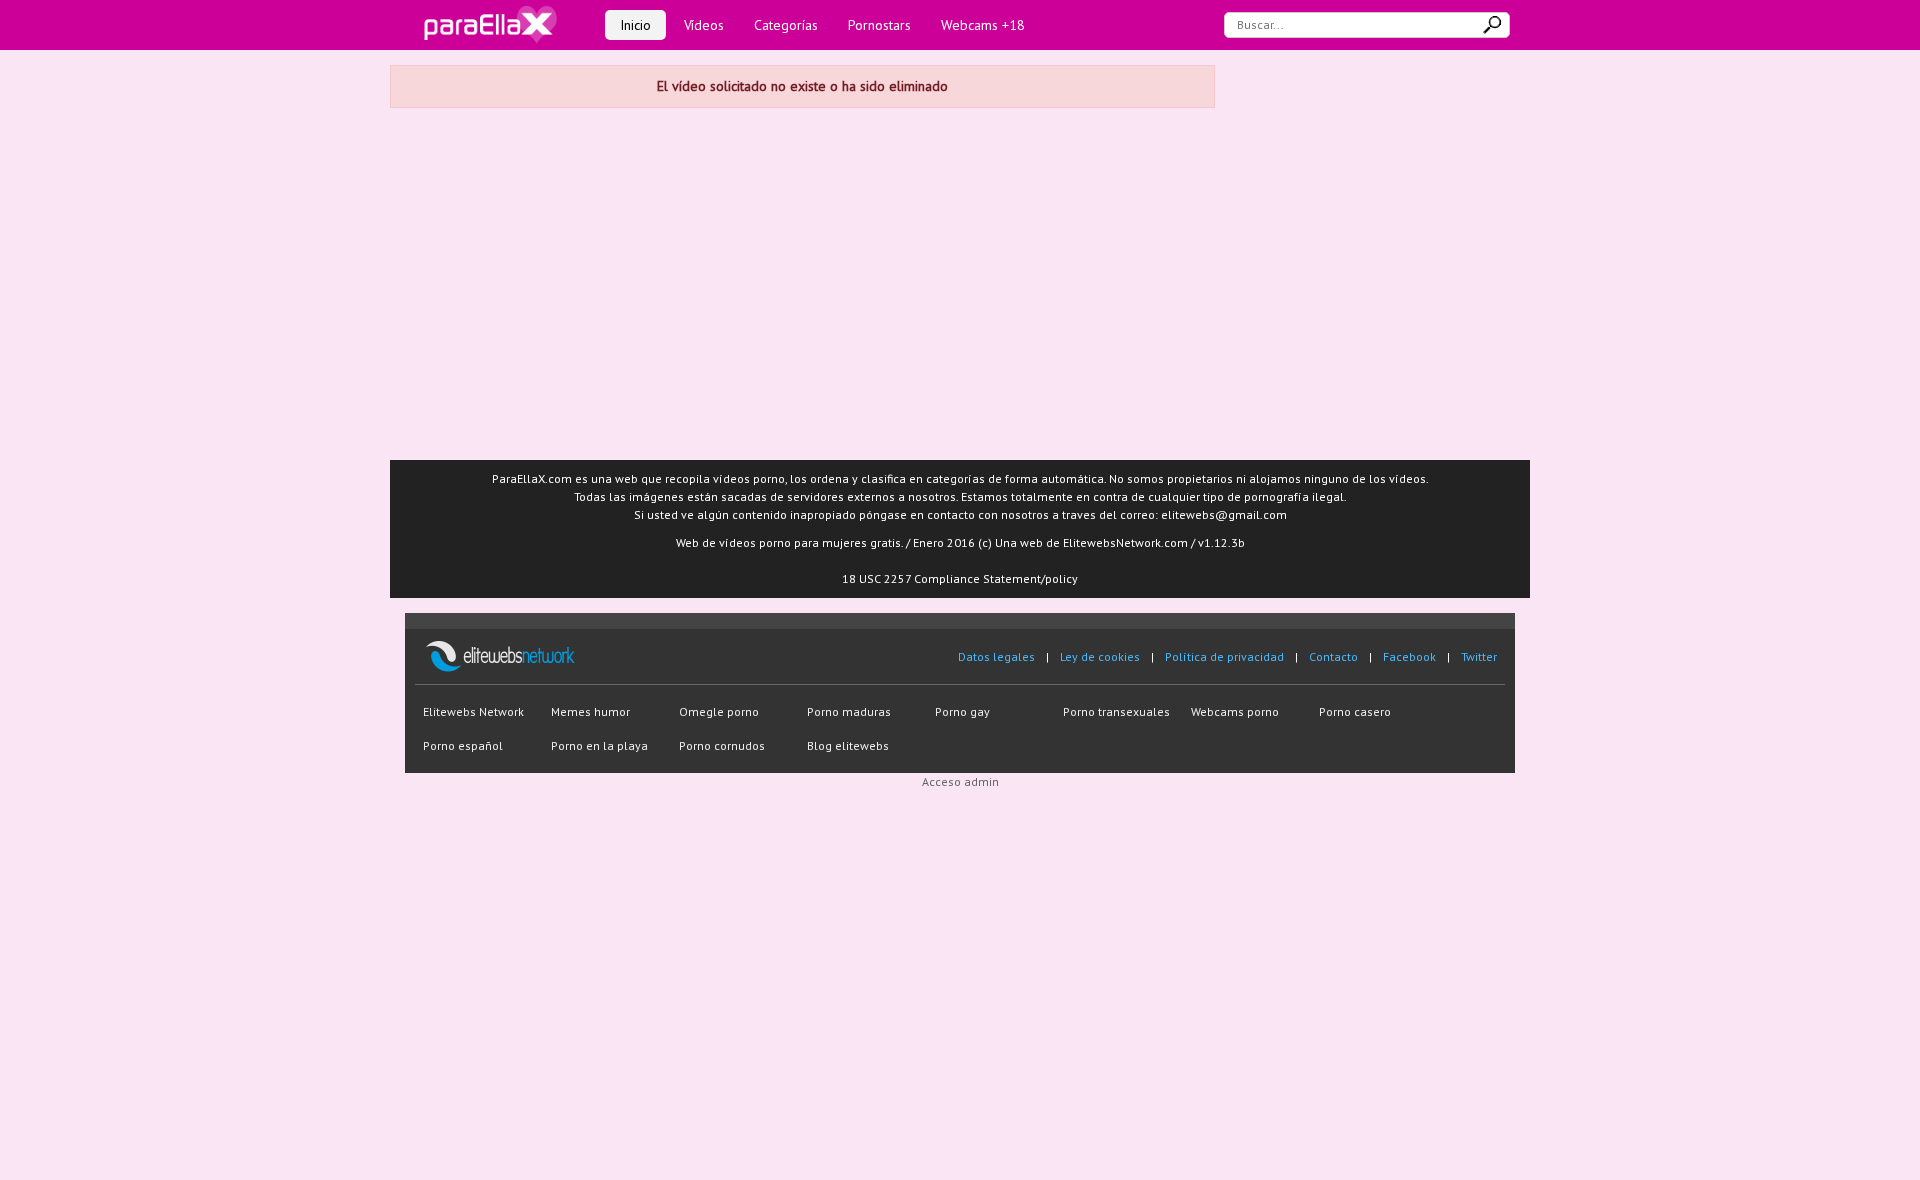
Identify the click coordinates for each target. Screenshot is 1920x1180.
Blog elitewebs (848, 745)
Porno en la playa (599, 745)
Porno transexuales (1116, 711)
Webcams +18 (983, 25)
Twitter (1479, 656)
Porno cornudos (722, 745)
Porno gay (962, 711)
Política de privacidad (1224, 656)
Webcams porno (1235, 711)
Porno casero (1355, 711)
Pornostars (879, 25)
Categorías (786, 25)
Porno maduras (849, 711)
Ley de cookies (1100, 656)
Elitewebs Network (473, 711)
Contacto (1333, 656)
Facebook (1409, 656)
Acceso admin (960, 781)
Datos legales (996, 656)
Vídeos (704, 25)
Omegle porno (719, 711)
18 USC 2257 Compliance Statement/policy (960, 578)
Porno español (463, 745)
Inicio (635, 25)
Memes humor (590, 711)
